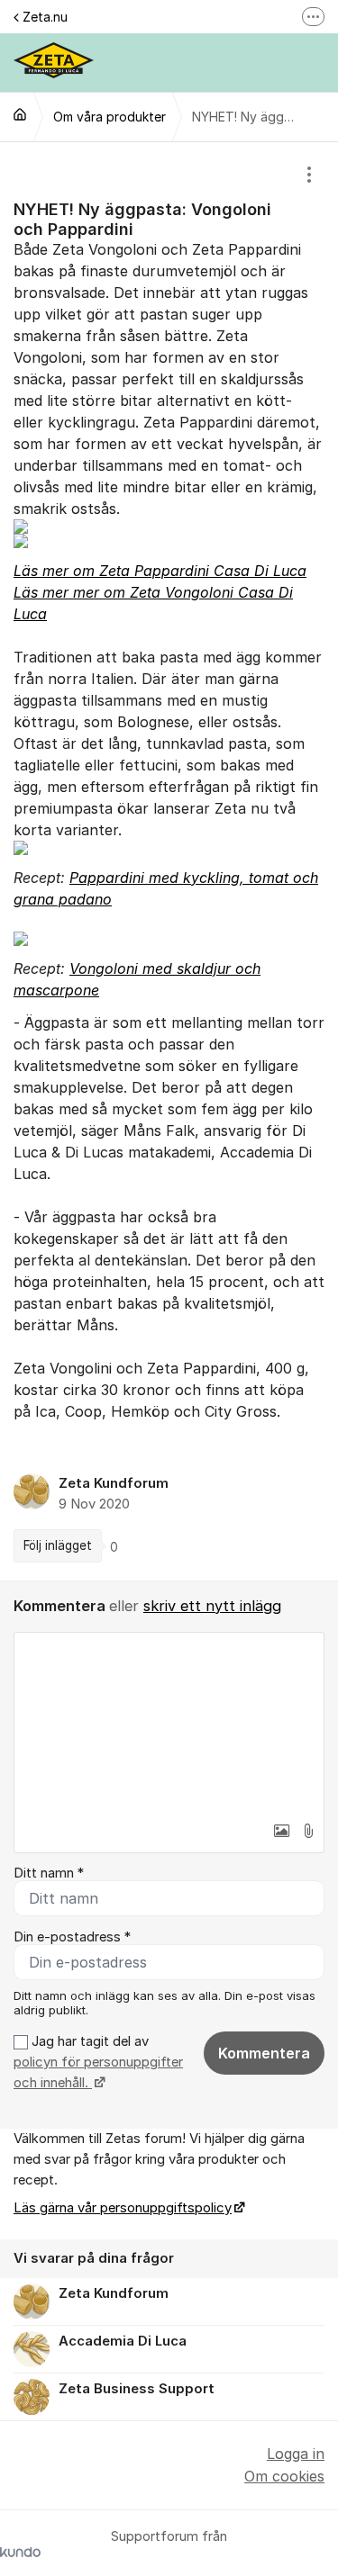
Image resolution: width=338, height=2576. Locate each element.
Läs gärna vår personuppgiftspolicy (123, 2208)
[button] (281, 1831)
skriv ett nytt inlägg (212, 1606)
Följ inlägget (58, 1545)
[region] (169, 861)
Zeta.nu (45, 17)
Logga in (296, 2454)
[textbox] (169, 1723)
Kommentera (264, 2053)
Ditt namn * (49, 1873)
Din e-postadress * (72, 1937)
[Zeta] (20, 114)
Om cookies (284, 2476)
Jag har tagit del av (98, 2063)
